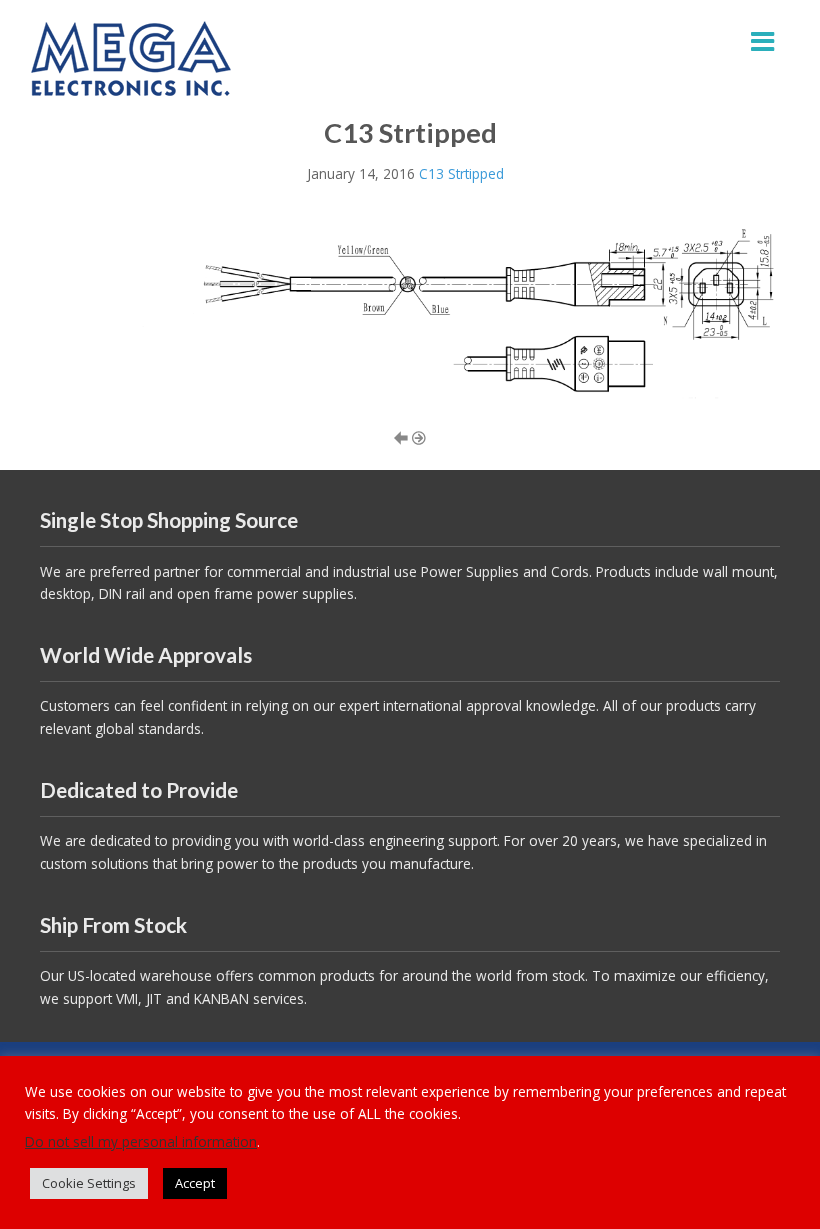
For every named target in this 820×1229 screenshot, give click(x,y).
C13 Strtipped (461, 173)
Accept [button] (195, 1183)
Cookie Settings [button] (89, 1183)
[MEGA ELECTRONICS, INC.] (131, 56)
